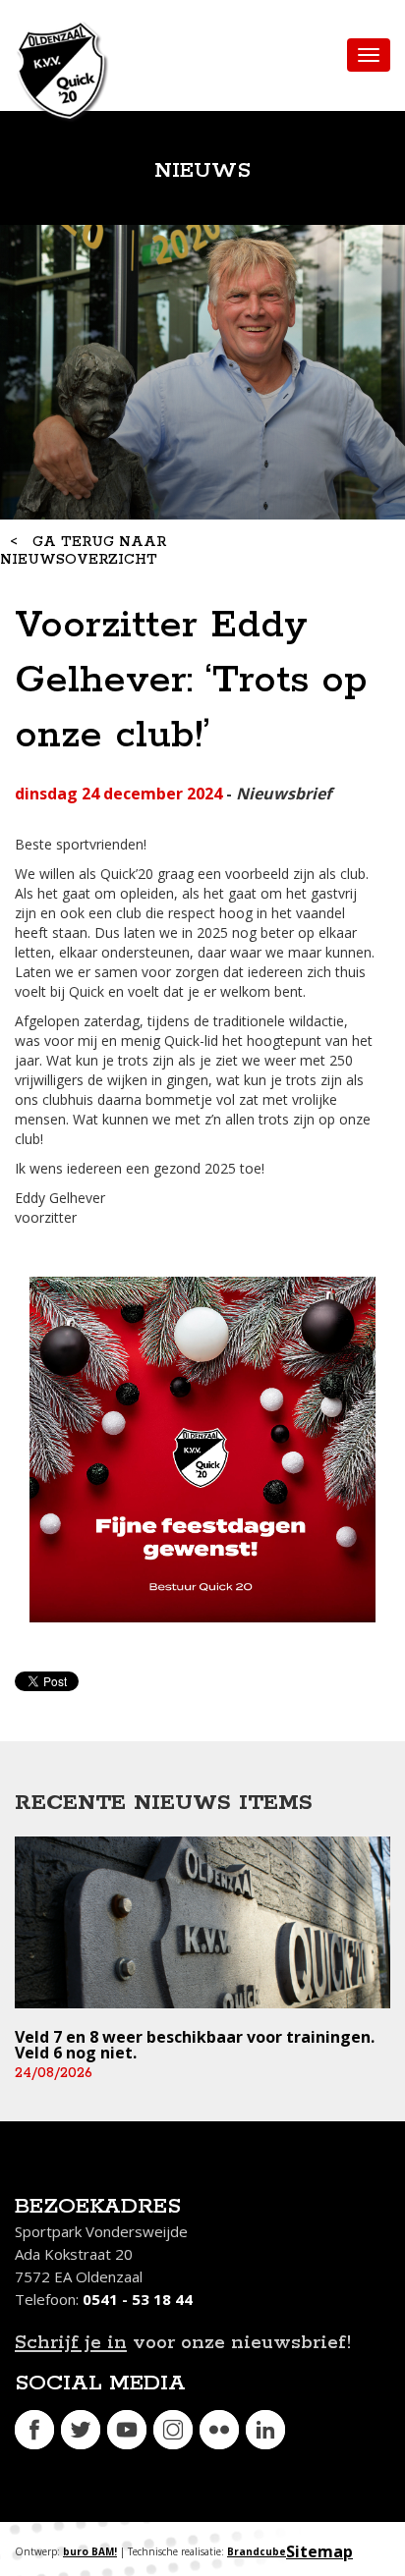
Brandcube (257, 2551)
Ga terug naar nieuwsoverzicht (83, 551)
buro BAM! (90, 2551)
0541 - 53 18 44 (138, 2299)
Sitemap (319, 2551)
